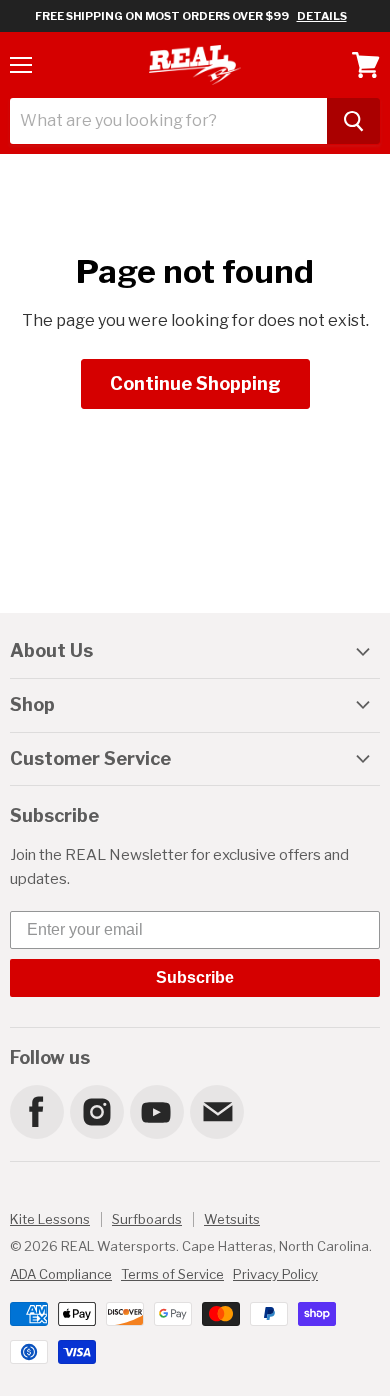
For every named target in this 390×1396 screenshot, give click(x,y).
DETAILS (322, 16)
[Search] (353, 121)
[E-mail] (216, 1111)
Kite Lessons (50, 1219)
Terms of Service (172, 1274)
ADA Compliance (61, 1274)
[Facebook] (36, 1111)
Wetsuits (232, 1219)
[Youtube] (156, 1111)
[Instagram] (96, 1111)
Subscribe (195, 977)
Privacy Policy (275, 1274)
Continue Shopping (195, 383)
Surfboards (147, 1219)
